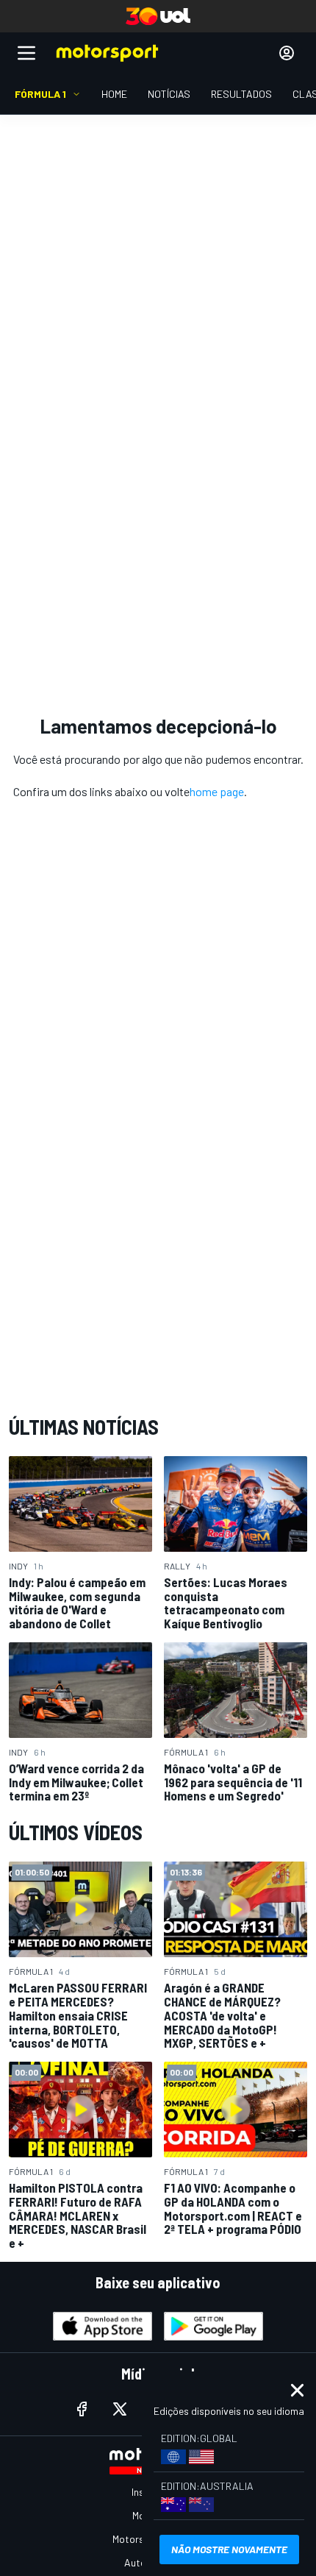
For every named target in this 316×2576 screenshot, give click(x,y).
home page (217, 791)
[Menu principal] (26, 53)
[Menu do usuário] (287, 53)
